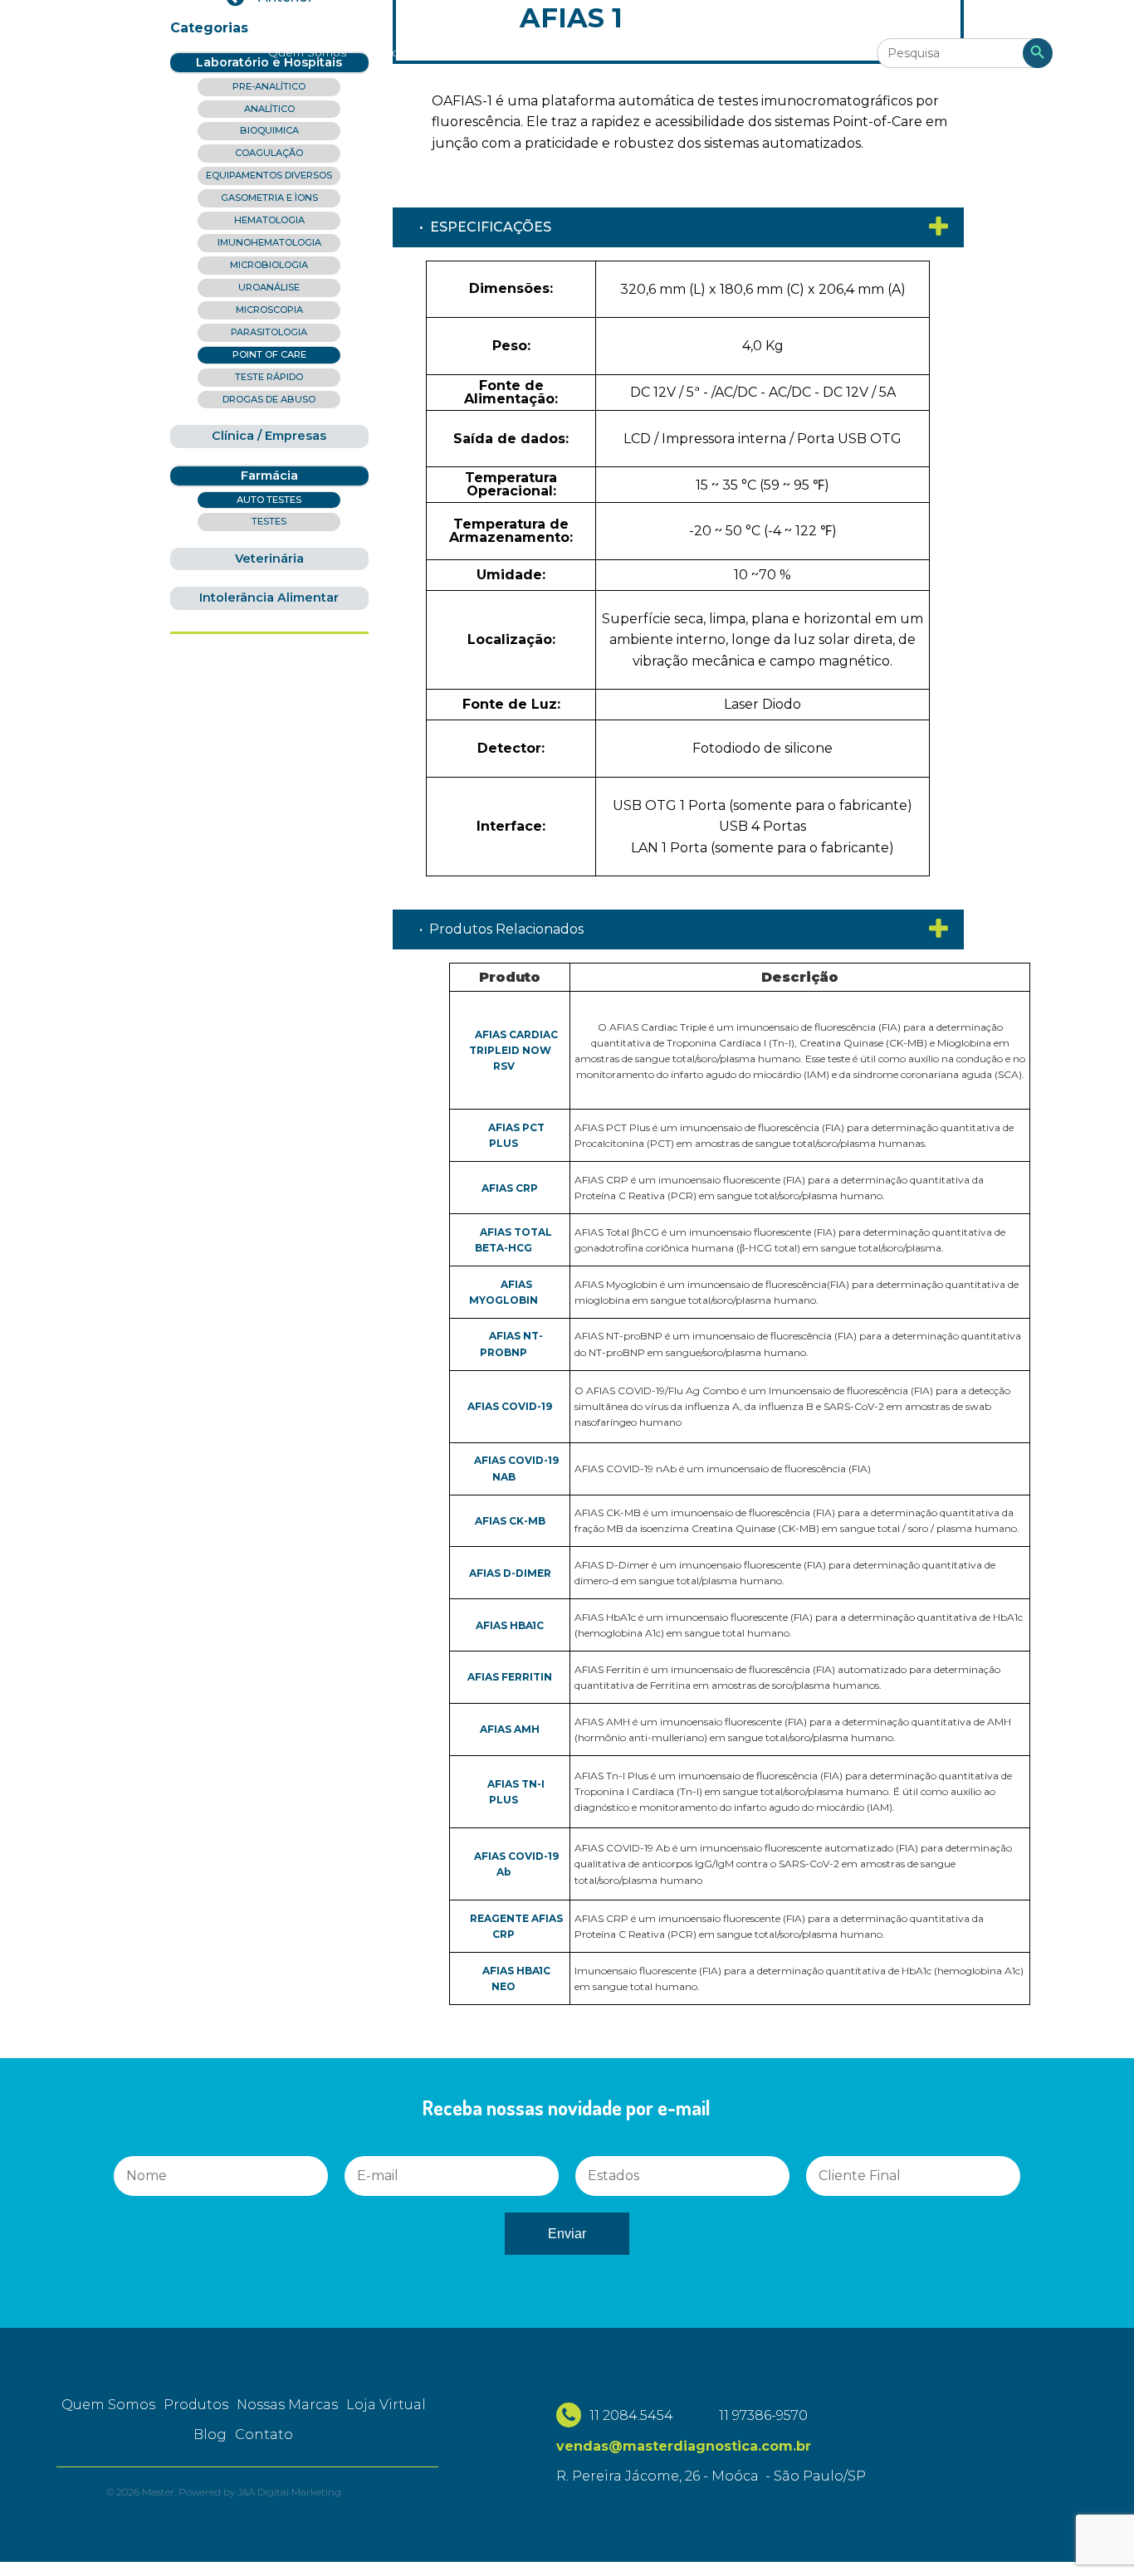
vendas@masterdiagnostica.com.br (684, 2446)
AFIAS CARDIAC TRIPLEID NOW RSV (513, 1050)
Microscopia (269, 310)
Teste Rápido (269, 377)
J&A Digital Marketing (289, 2492)
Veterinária (269, 559)
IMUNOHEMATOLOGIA (269, 242)
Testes (269, 521)
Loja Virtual (591, 52)
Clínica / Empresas (269, 436)
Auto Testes (269, 500)
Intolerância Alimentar (269, 598)
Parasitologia (269, 332)
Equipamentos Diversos (269, 175)
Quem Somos (307, 52)
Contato (721, 52)
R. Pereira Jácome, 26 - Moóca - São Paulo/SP (711, 2476)
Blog (660, 52)
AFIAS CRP (510, 1188)
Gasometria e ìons (269, 198)
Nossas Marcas (492, 52)
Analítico (269, 109)
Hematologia (269, 220)
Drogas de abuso (269, 399)
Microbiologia (269, 265)
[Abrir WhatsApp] (42, 2534)
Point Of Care (269, 354)
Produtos (398, 52)
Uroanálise (269, 287)
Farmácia (269, 476)
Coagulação (269, 153)
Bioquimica (269, 130)
